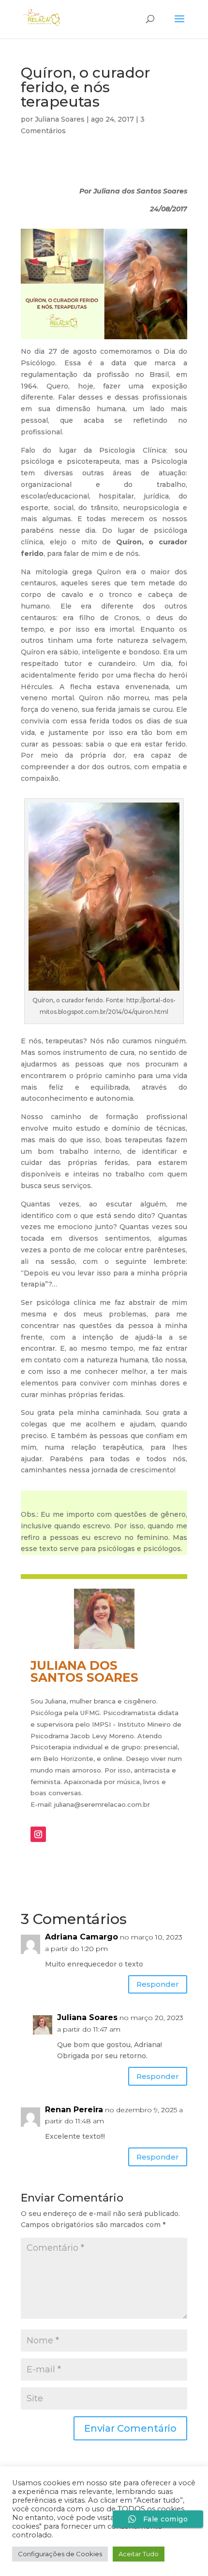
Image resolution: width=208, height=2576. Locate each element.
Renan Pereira (74, 2110)
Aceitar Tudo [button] (139, 2554)
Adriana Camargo (82, 1937)
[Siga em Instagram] (38, 1834)
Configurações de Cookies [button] (60, 2554)
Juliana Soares (60, 119)
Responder (158, 1984)
